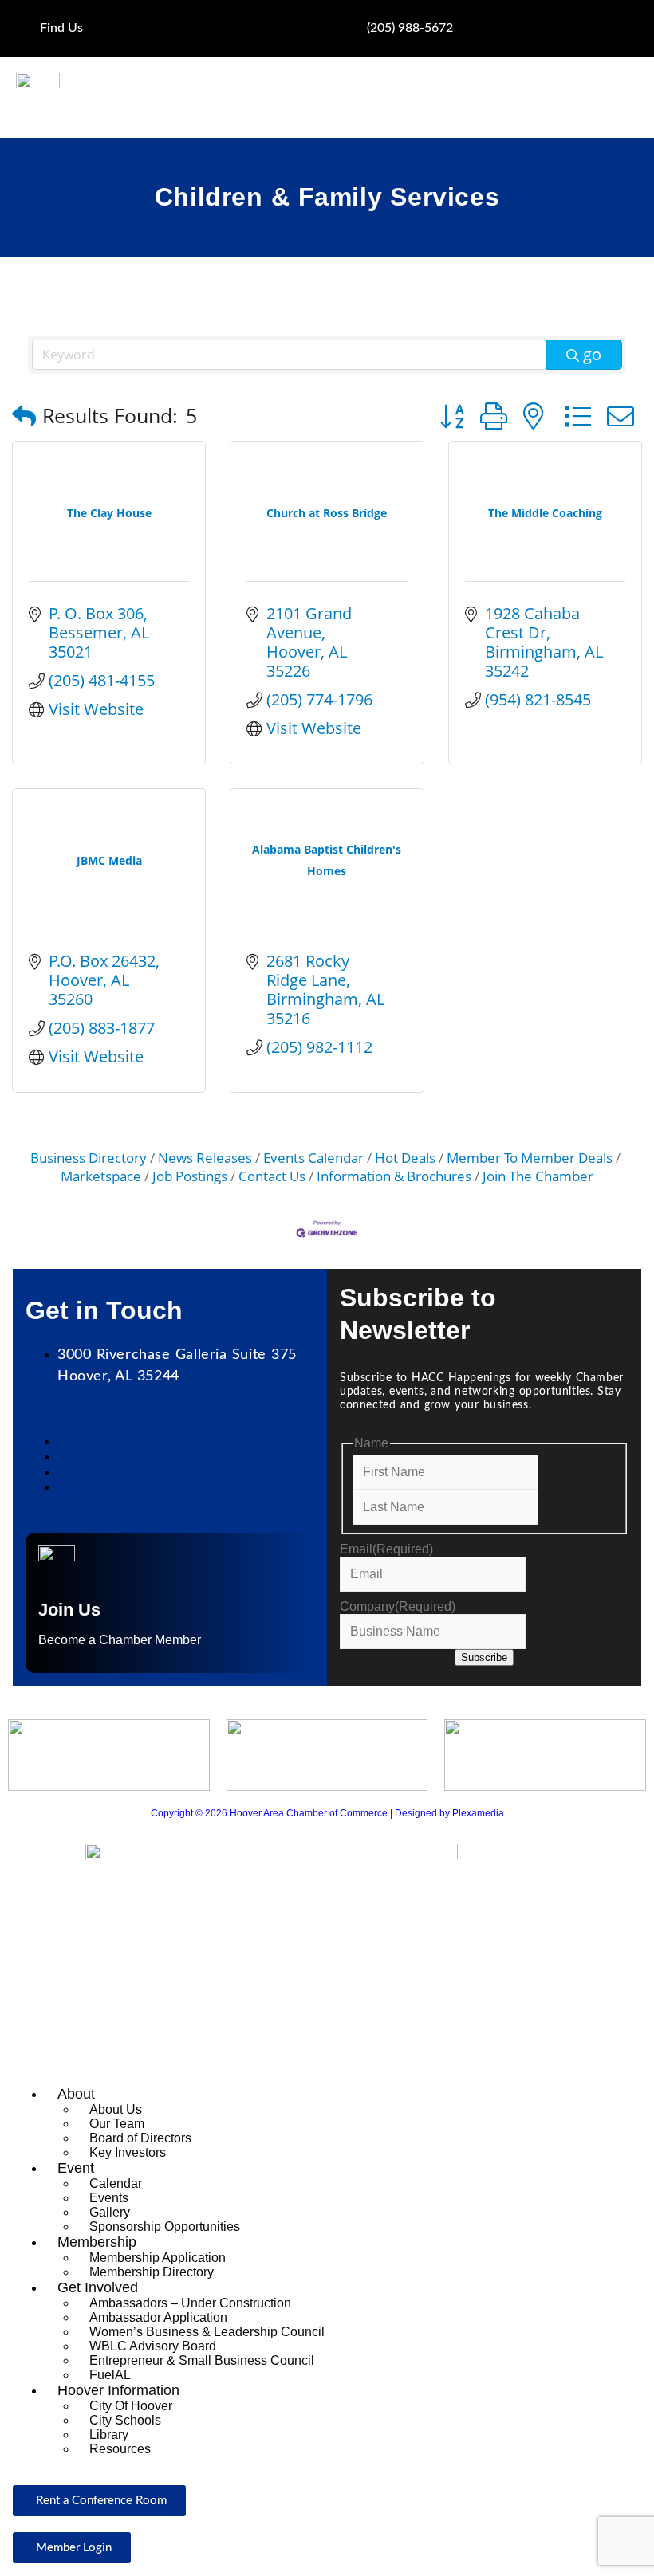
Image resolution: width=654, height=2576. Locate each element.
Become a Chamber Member (120, 1640)
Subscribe (484, 1657)
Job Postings (190, 1176)
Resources (120, 2449)
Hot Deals (405, 1158)
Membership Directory (152, 2272)
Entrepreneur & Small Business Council (202, 2360)
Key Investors (128, 2152)
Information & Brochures (394, 1176)
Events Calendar (313, 1158)
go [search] (592, 354)
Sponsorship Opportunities (165, 2227)
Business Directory (89, 1158)
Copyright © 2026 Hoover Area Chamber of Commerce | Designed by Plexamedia (327, 1813)
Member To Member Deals (530, 1158)
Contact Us (272, 1176)
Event (76, 2168)
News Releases (205, 1158)
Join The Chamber (538, 1176)
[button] (24, 416)
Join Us (69, 1610)
